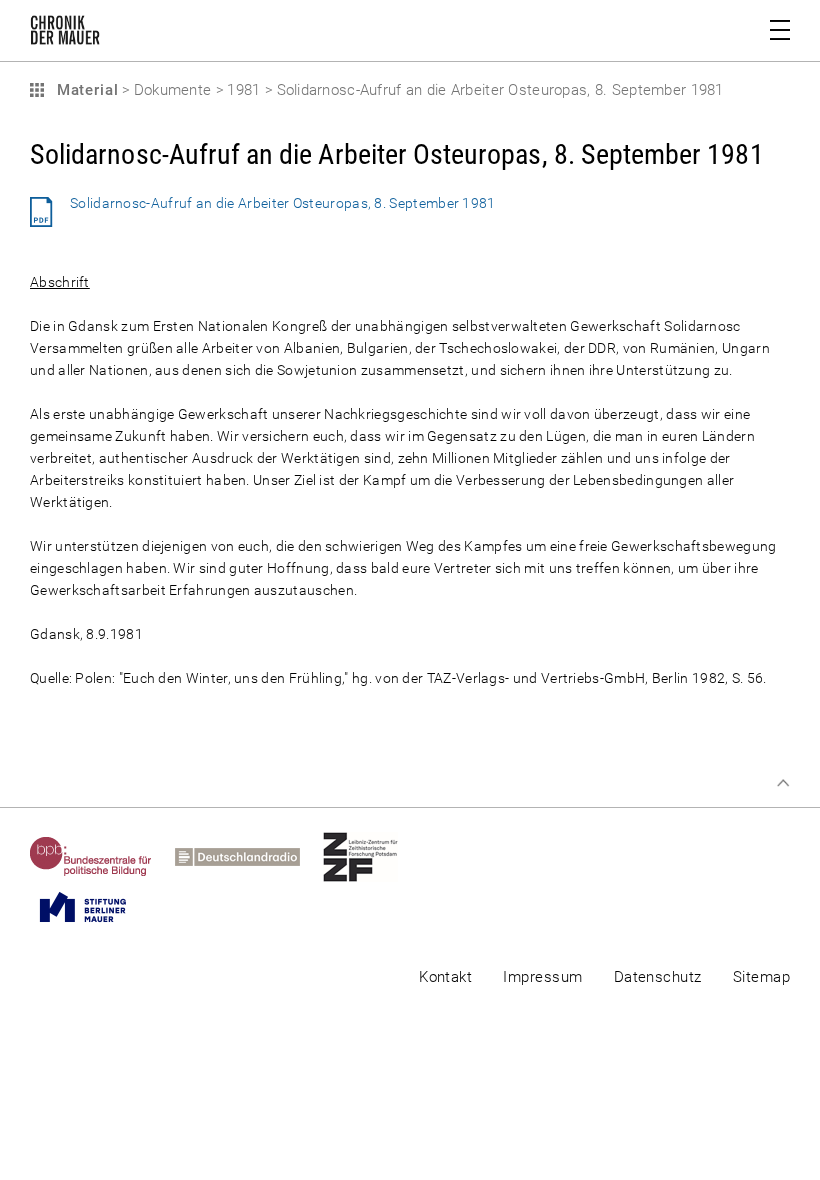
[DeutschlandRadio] (249, 857)
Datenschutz (658, 977)
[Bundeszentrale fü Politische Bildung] (102, 857)
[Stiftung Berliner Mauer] (94, 907)
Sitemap (761, 977)
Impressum (542, 977)
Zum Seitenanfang (783, 783)
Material (85, 90)
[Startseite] (65, 34)
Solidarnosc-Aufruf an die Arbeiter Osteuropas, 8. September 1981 (283, 203)
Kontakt (445, 977)
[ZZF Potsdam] (372, 857)
